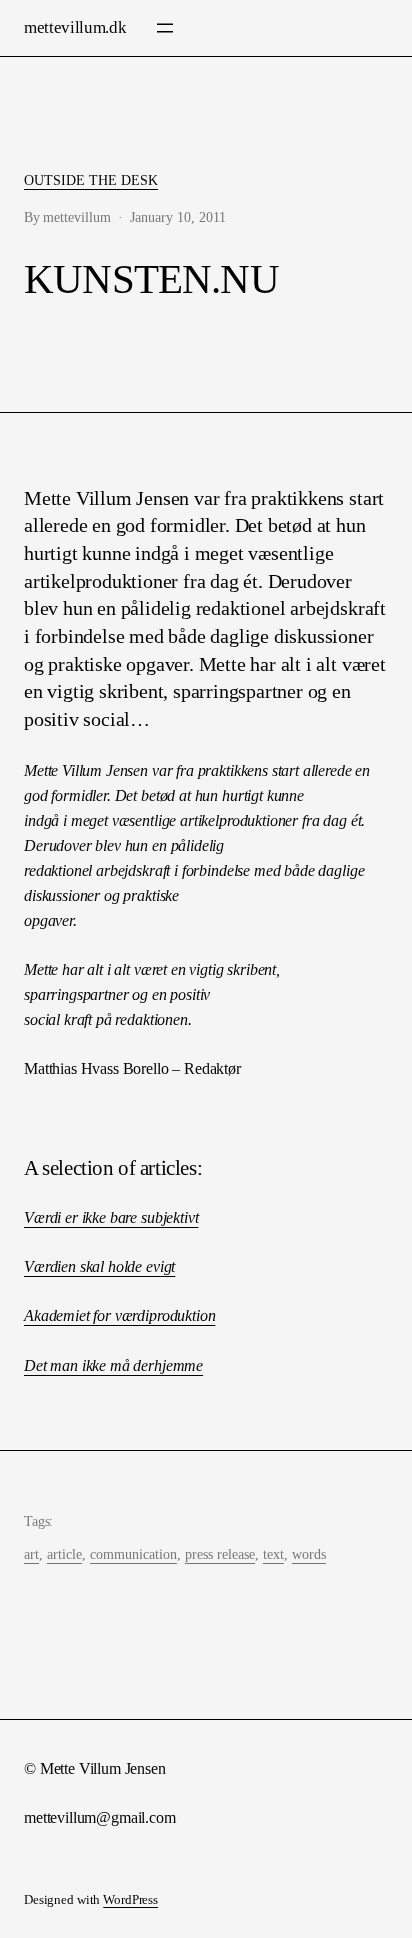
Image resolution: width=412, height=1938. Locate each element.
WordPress (130, 1900)
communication (133, 1554)
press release (220, 1554)
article (64, 1554)
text (273, 1554)
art (31, 1554)
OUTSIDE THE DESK (91, 180)
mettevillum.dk (75, 27)
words (309, 1554)
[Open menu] (165, 28)
